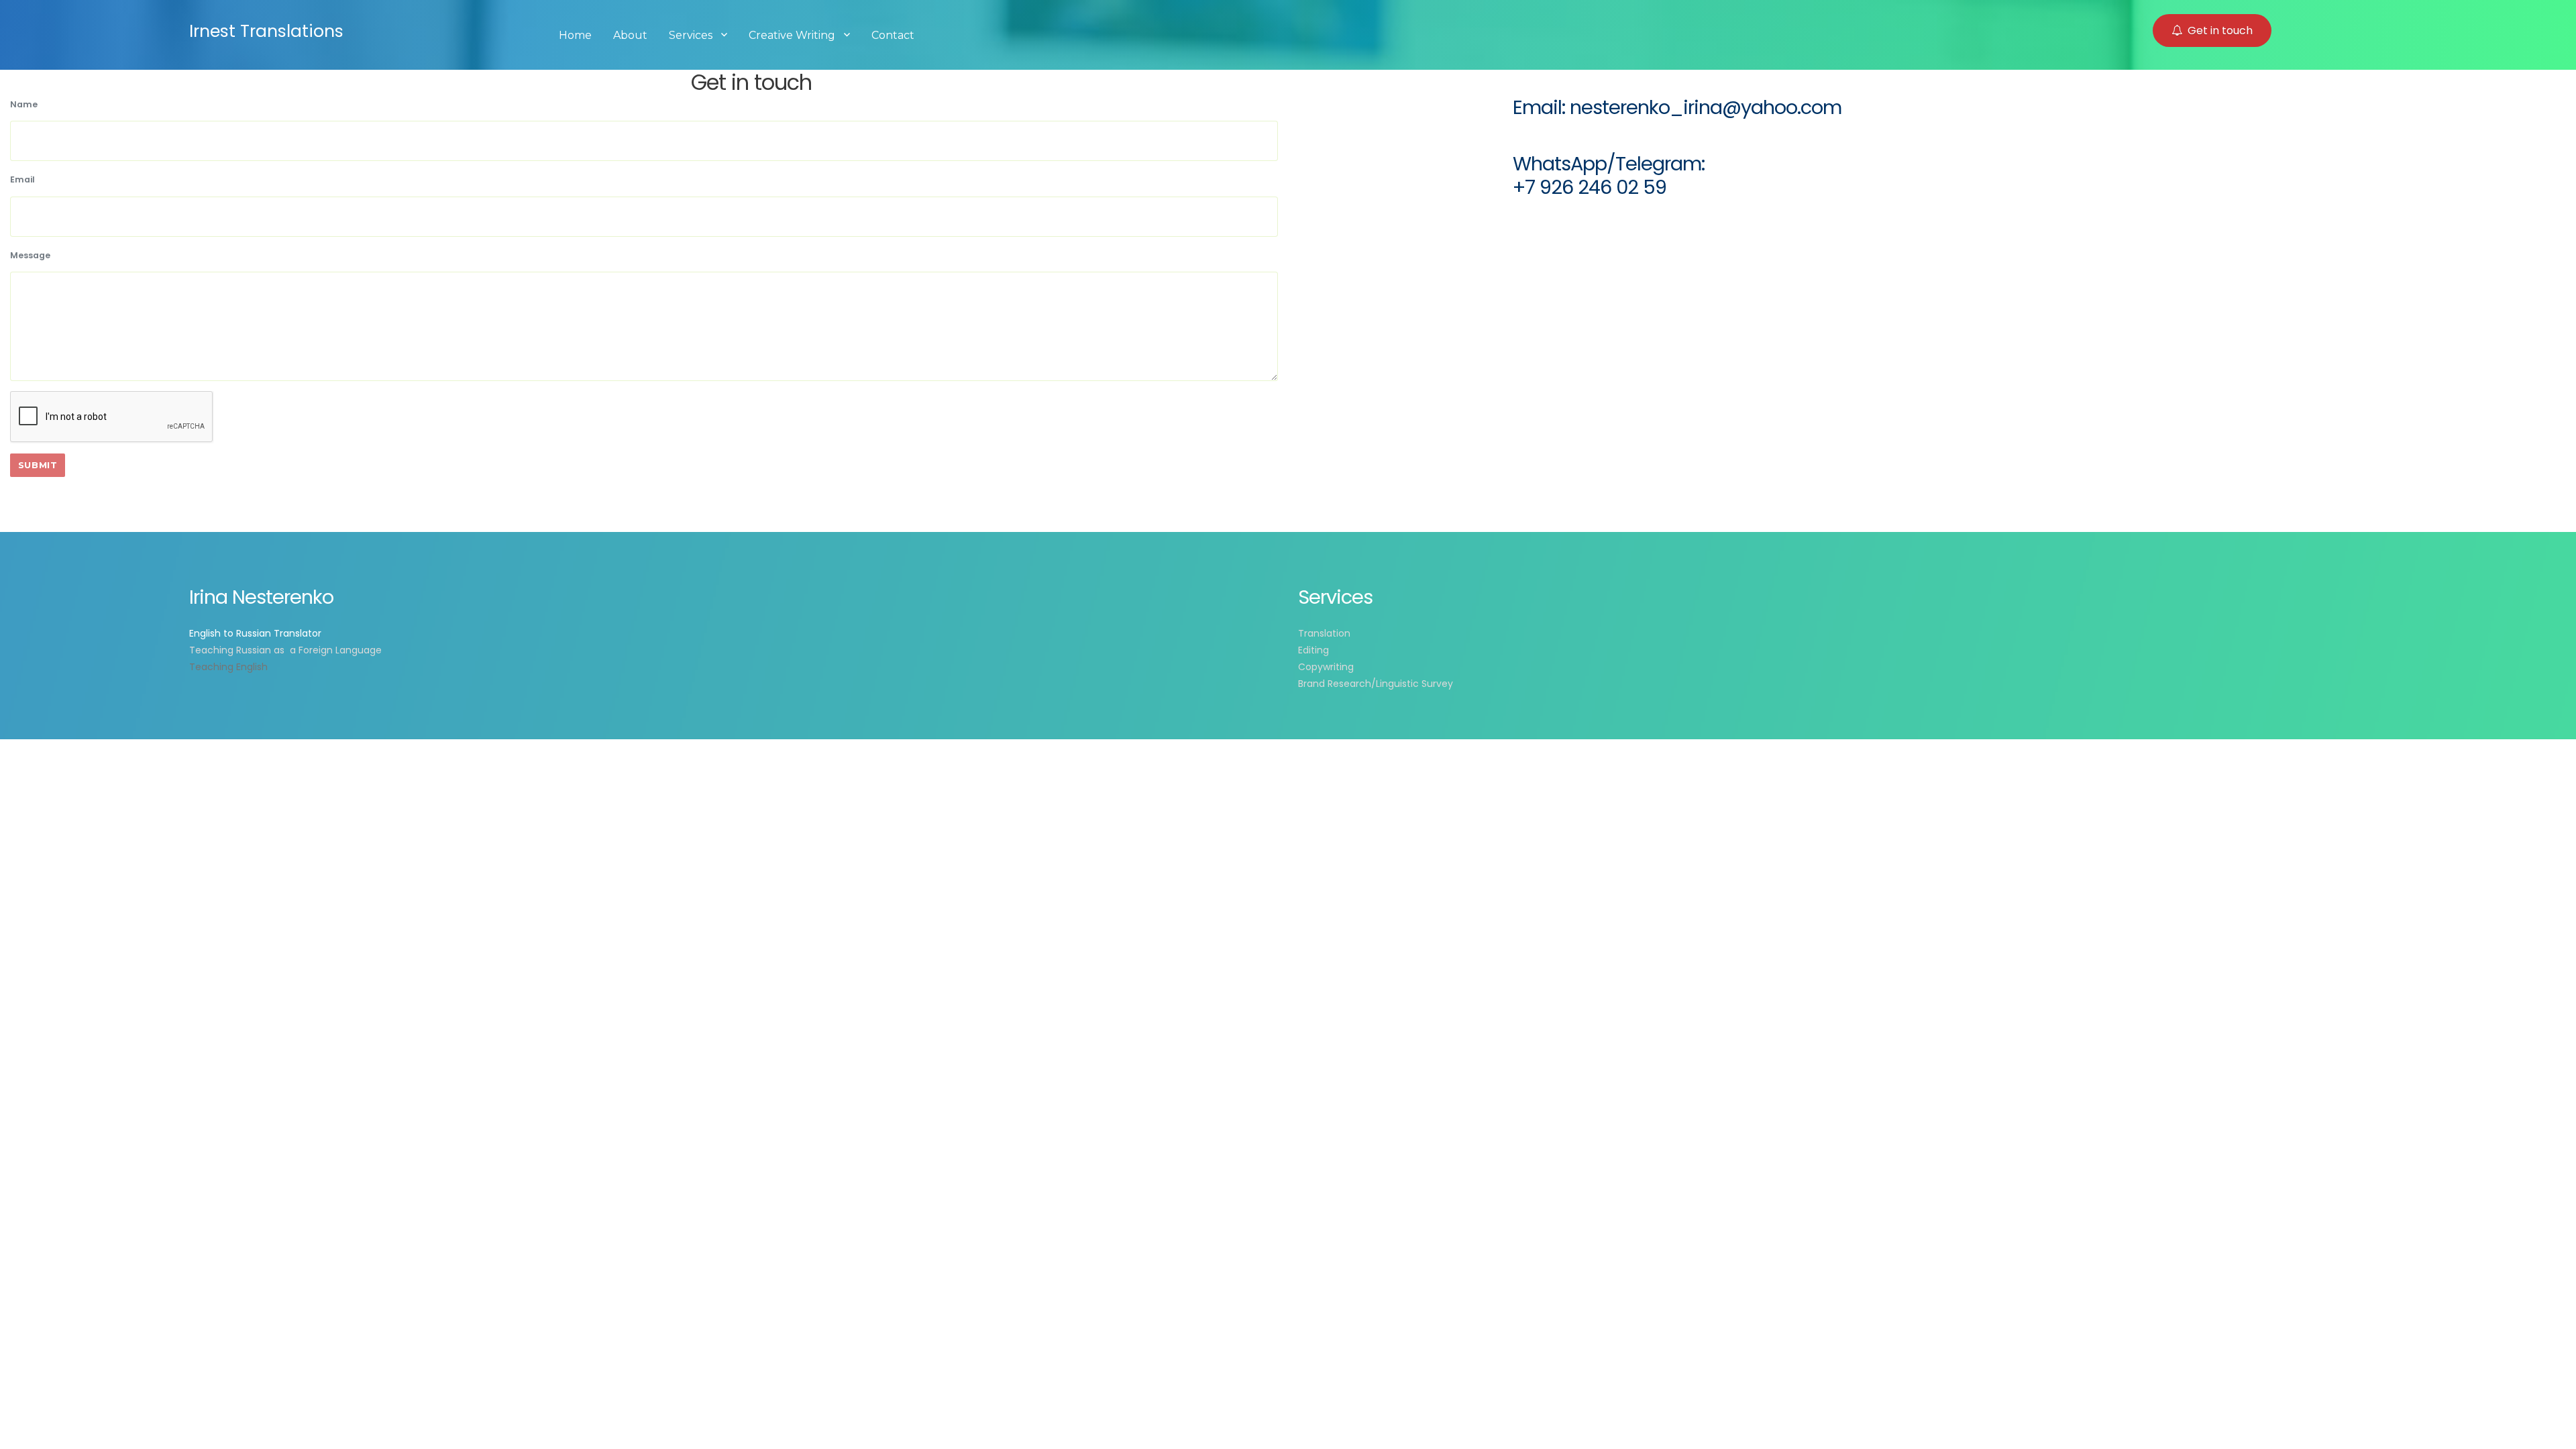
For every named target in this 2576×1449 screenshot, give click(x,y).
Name (24, 104)
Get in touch (2220, 31)
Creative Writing (792, 35)
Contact (893, 35)
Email (22, 179)
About (630, 35)
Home (575, 35)
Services (691, 35)
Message (30, 255)
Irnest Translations (266, 31)
